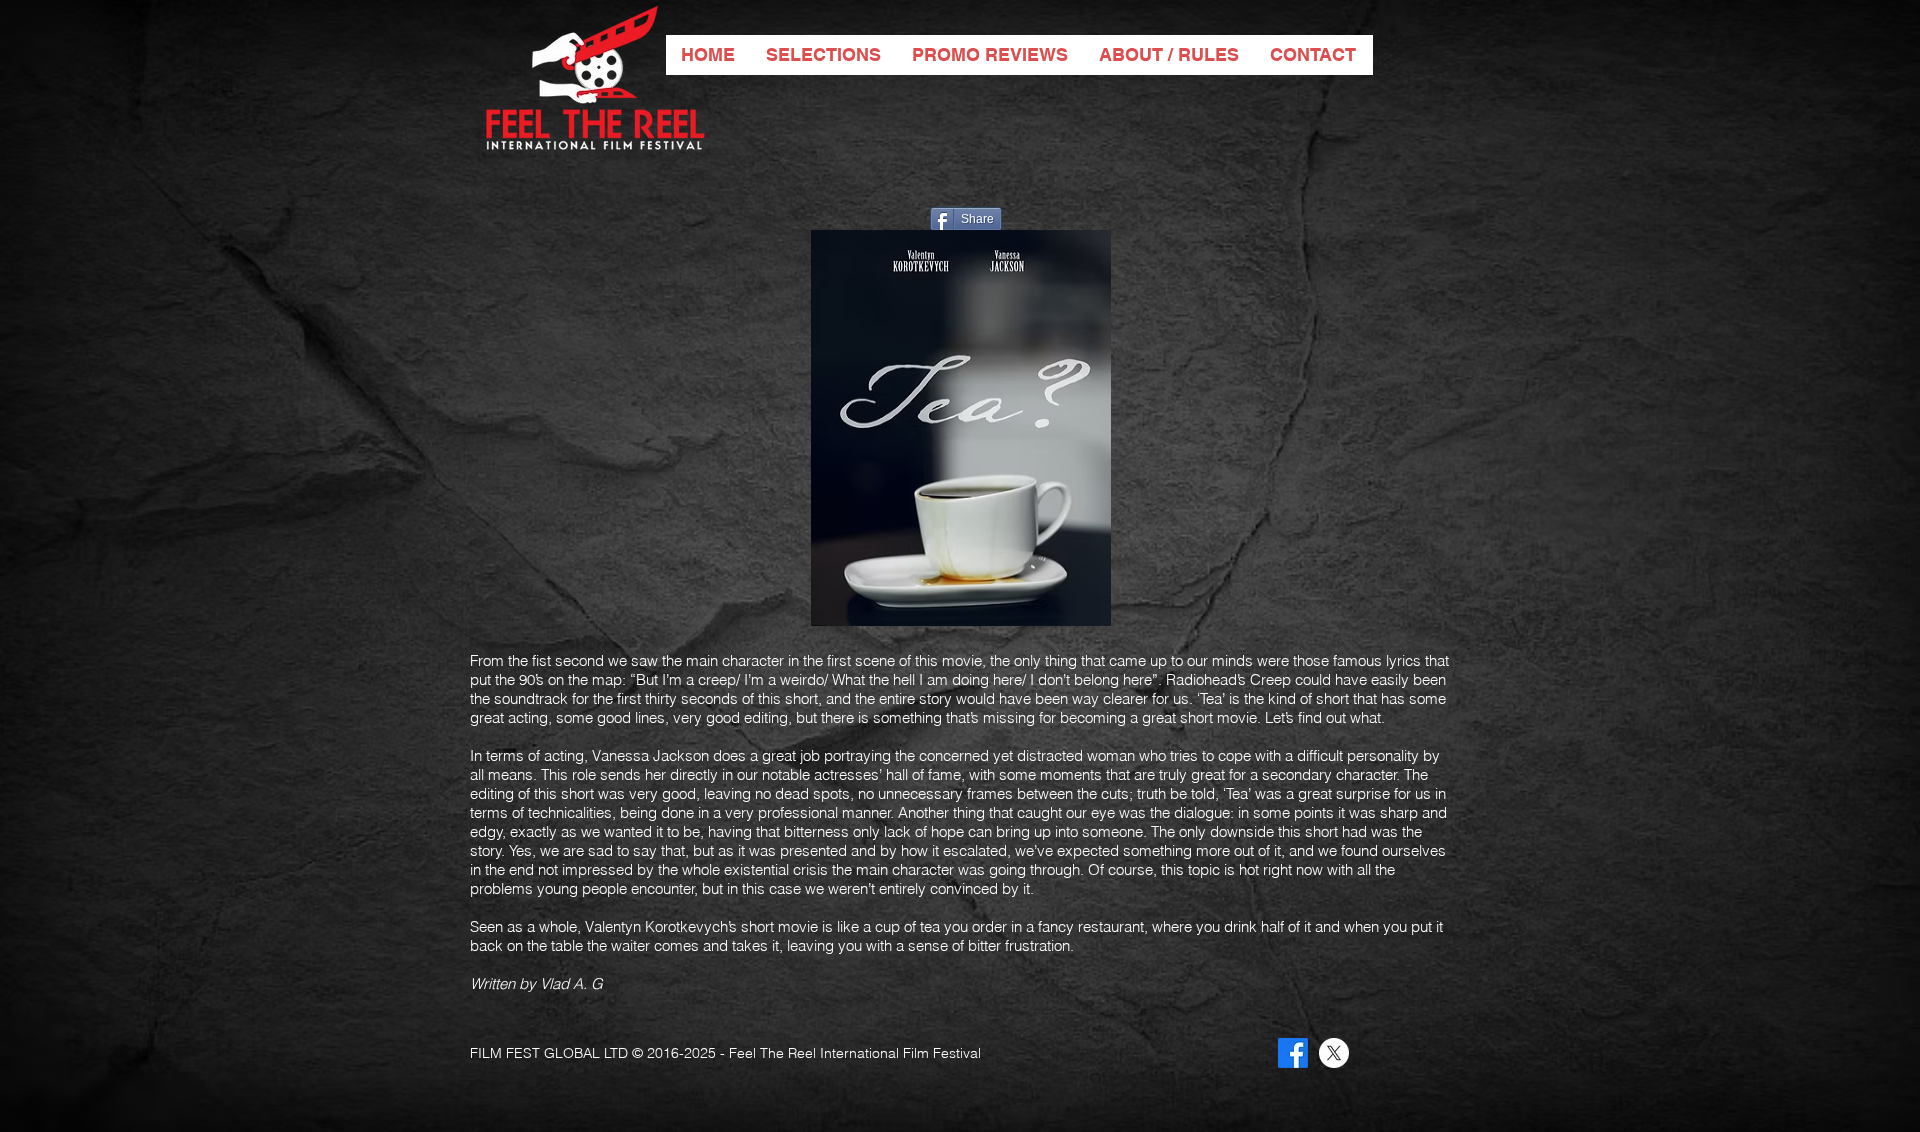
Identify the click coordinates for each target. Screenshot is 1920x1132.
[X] (1334, 1053)
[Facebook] (1293, 1053)
